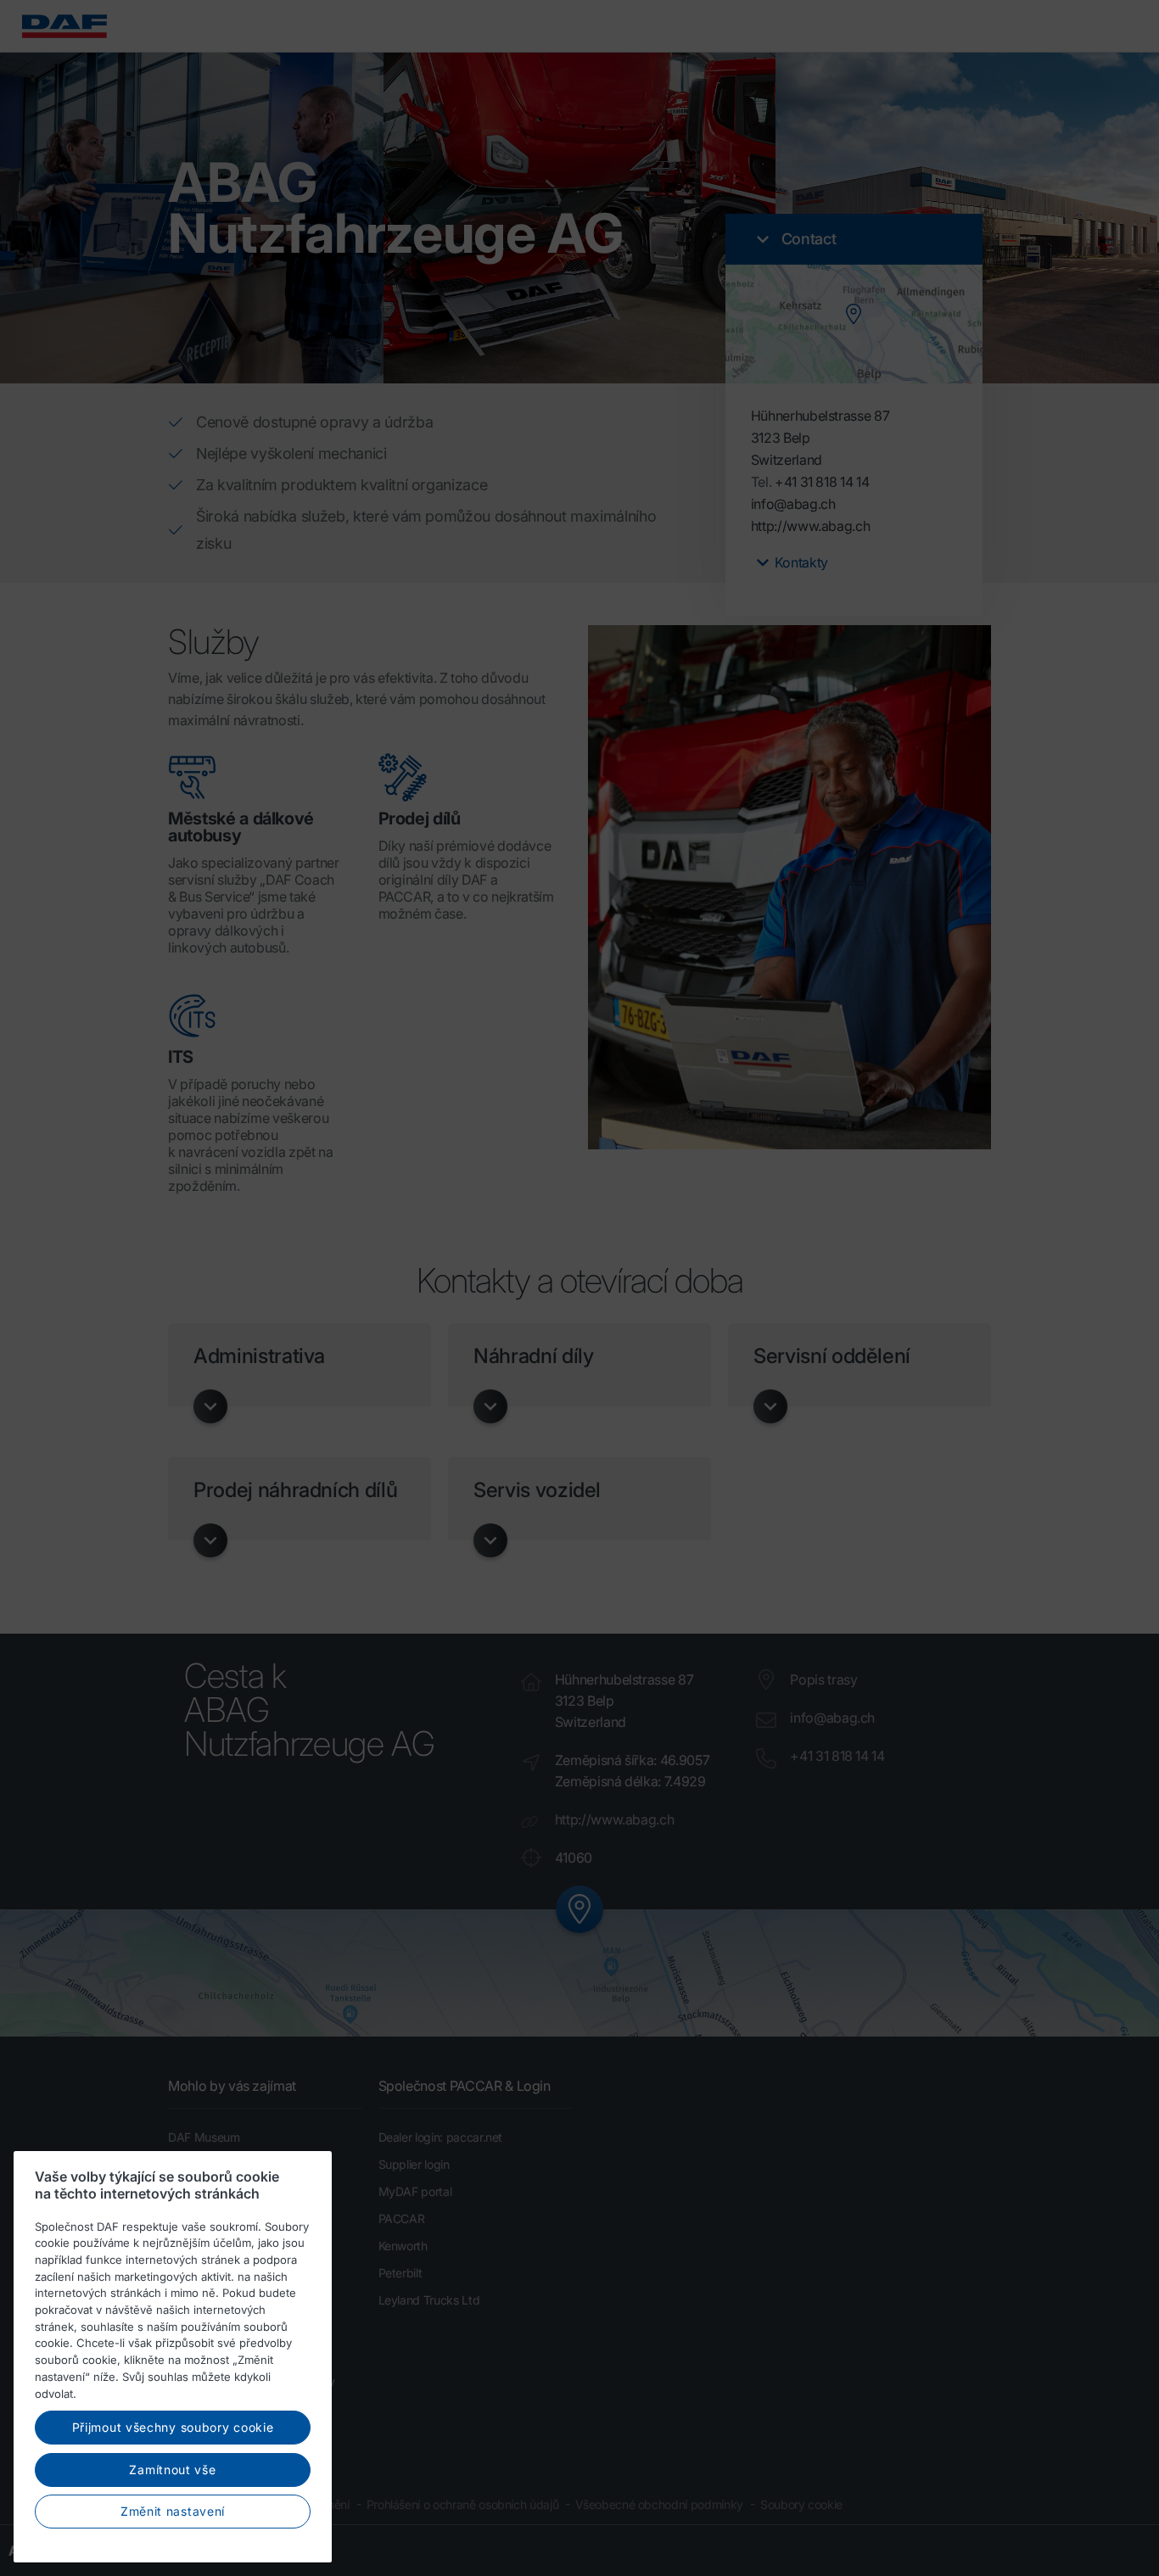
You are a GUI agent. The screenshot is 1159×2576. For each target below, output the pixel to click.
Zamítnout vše (172, 2470)
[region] (173, 2357)
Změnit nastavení (173, 2511)
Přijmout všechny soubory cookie (173, 2427)
